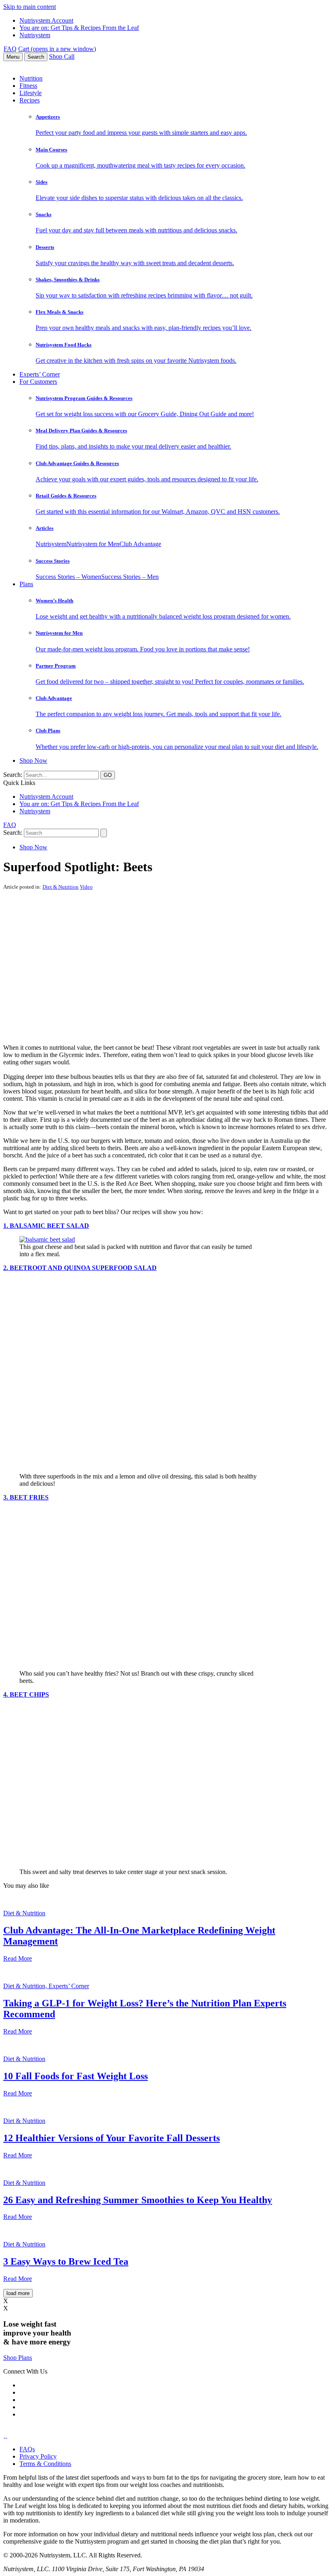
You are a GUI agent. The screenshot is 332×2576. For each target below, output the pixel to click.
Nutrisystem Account (46, 20)
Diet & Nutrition (61, 887)
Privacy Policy (38, 2456)
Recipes (30, 100)
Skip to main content (30, 7)
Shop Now (33, 760)
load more (18, 2293)
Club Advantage (140, 544)
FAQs (27, 2449)
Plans (26, 584)
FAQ (10, 49)
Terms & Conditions (45, 2464)
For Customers (38, 382)
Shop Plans (18, 2358)
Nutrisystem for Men (93, 544)
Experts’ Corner (40, 374)
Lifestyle (31, 93)
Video (86, 887)
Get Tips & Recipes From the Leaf (79, 28)
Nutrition (31, 78)
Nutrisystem (35, 35)
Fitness (28, 86)
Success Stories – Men (130, 577)
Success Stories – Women (68, 577)
